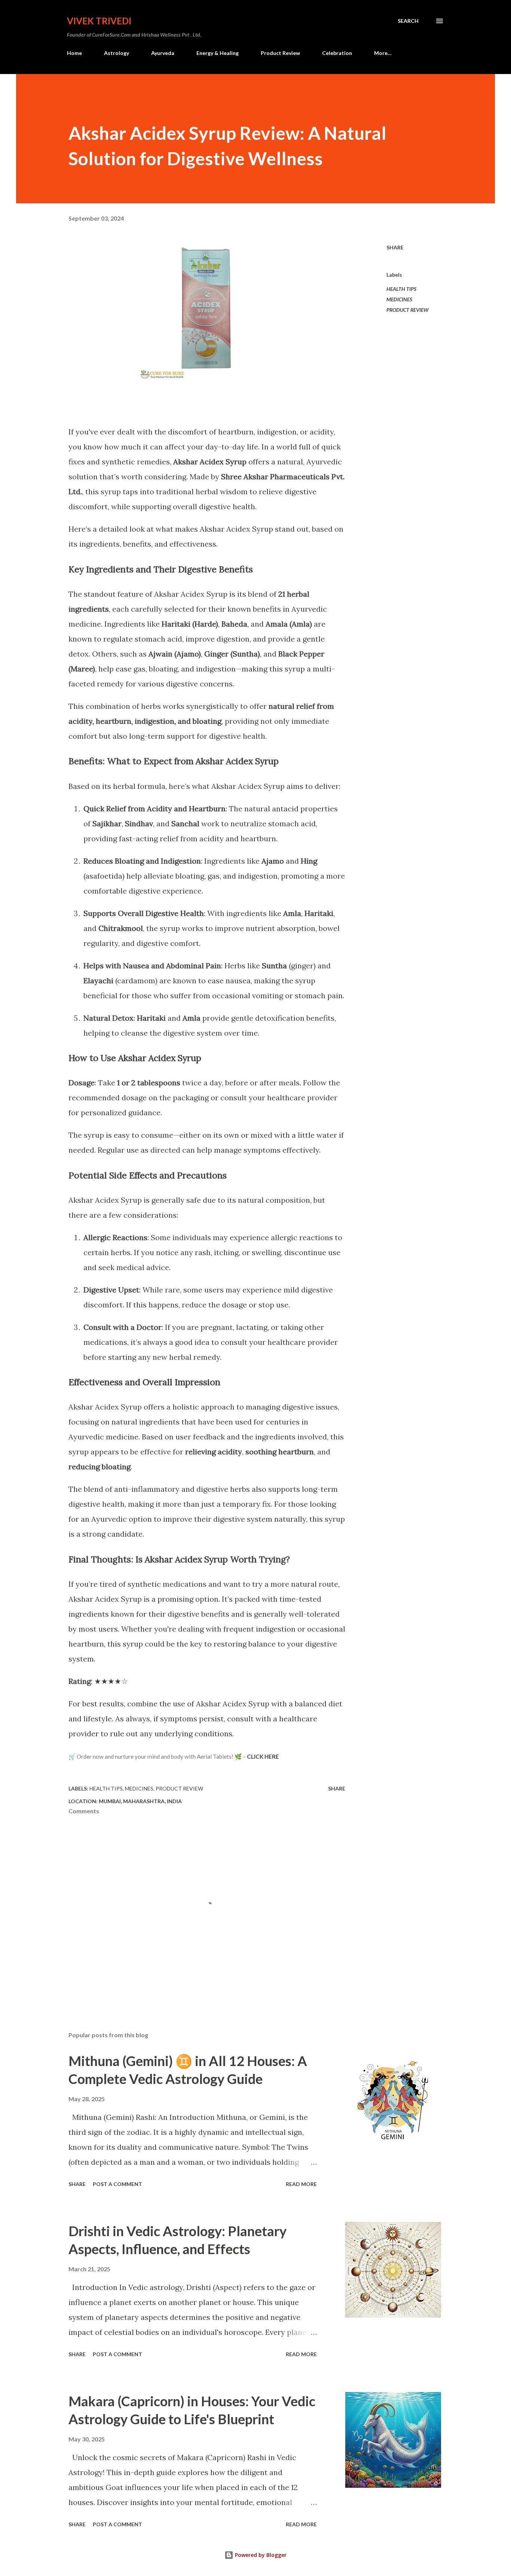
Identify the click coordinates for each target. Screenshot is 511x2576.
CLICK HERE (263, 1756)
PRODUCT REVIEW (408, 310)
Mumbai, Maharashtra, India (140, 1801)
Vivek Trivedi (99, 21)
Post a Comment (117, 2184)
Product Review (280, 53)
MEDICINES (399, 299)
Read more (301, 2184)
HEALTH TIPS (401, 289)
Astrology (117, 53)
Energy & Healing (218, 53)
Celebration (337, 53)
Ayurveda (163, 53)
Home (74, 53)
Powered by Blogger (260, 2555)
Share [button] (395, 247)
